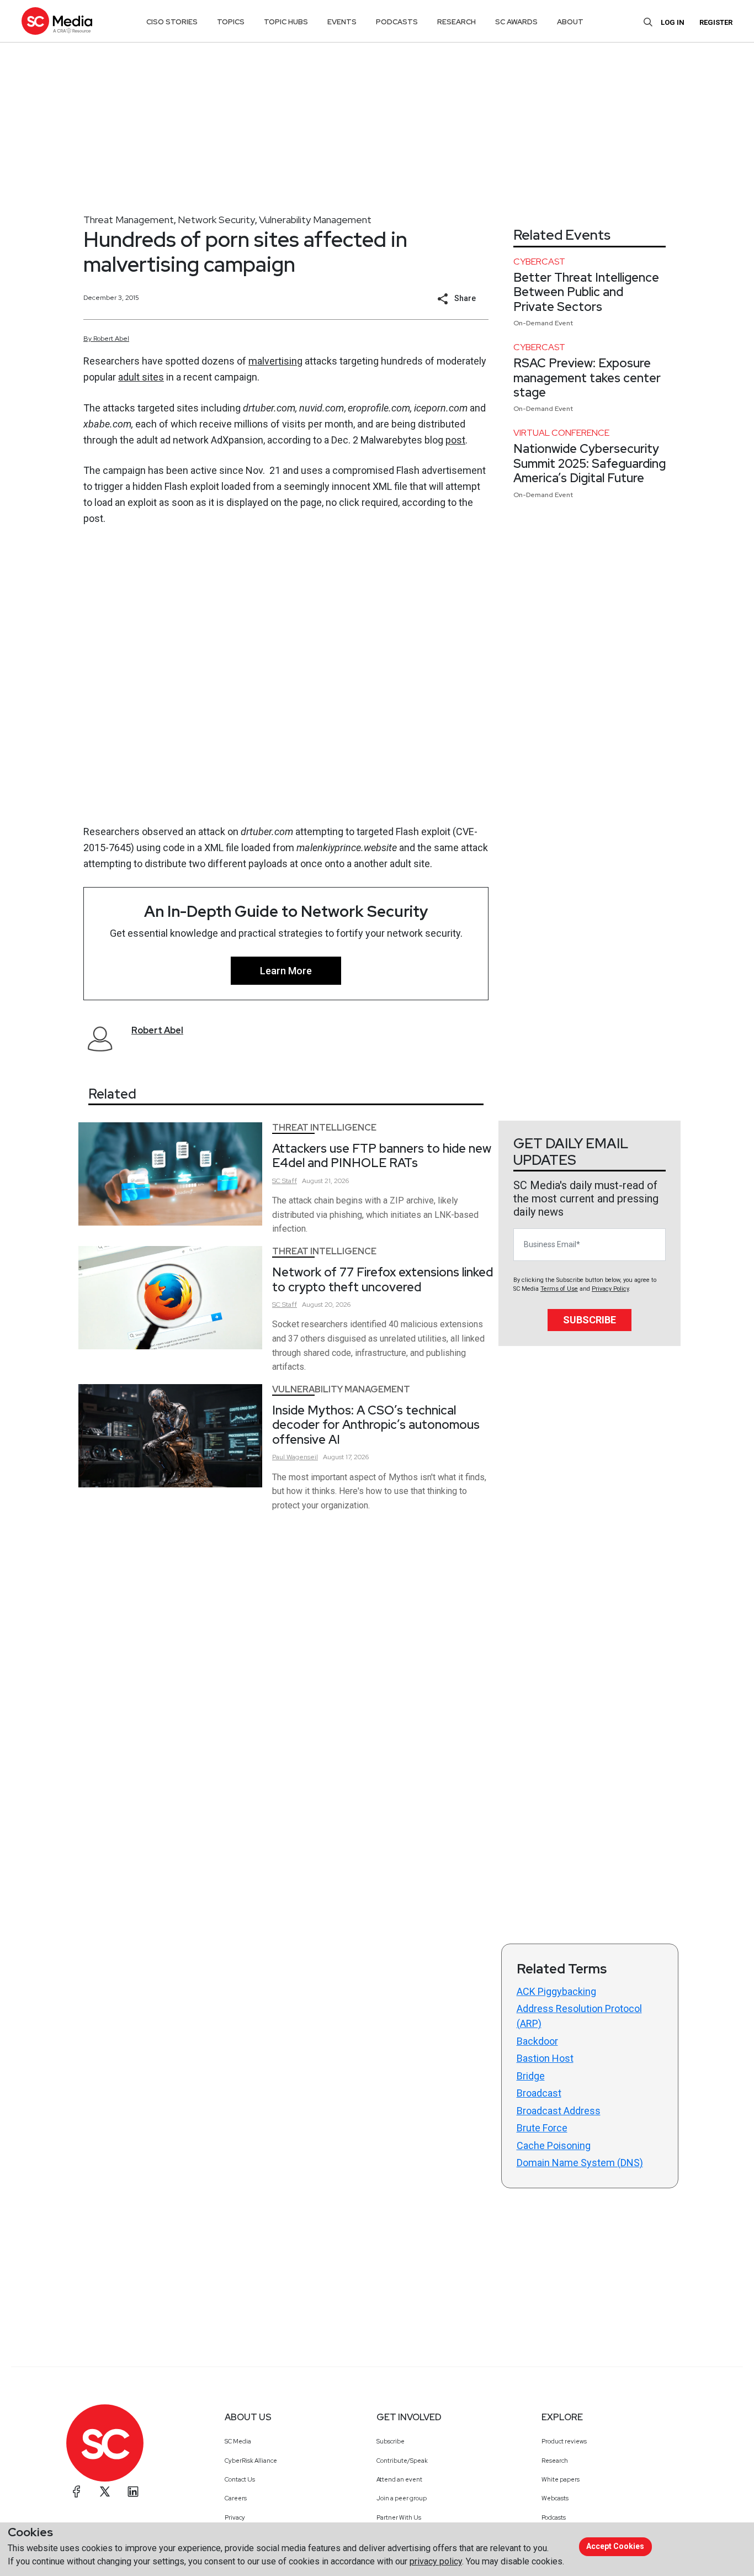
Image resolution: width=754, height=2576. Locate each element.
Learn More (286, 971)
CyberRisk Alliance (251, 2461)
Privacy (235, 2517)
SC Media (238, 2441)
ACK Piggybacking (556, 1991)
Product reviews (564, 2441)
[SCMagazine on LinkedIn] (133, 2491)
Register (716, 22)
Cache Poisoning (554, 2145)
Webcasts (555, 2498)
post (455, 440)
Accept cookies (615, 2546)
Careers (236, 2498)
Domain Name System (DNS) (580, 2163)
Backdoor (537, 2041)
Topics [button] (231, 22)
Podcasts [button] (397, 22)
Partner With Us (399, 2517)
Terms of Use (559, 1289)
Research (555, 2461)
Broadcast (539, 2093)
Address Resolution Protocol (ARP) (579, 2016)
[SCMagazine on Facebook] (77, 2491)
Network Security (216, 220)
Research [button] (456, 22)
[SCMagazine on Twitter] (105, 2491)
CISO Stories (172, 22)
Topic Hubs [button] (286, 22)
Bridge (531, 2076)
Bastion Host (545, 2058)
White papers (561, 2479)
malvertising (275, 361)
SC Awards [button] (516, 22)
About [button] (570, 22)
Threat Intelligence (324, 1128)
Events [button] (342, 22)
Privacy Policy (610, 1289)
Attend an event (399, 2479)
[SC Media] (57, 21)
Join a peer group (402, 2498)
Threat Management (129, 220)
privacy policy (436, 2561)
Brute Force (542, 2128)
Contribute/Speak (402, 2461)
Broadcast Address (559, 2111)
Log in (673, 22)
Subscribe (590, 1320)
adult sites (141, 377)
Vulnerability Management (315, 220)
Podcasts (554, 2517)
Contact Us (240, 2479)
